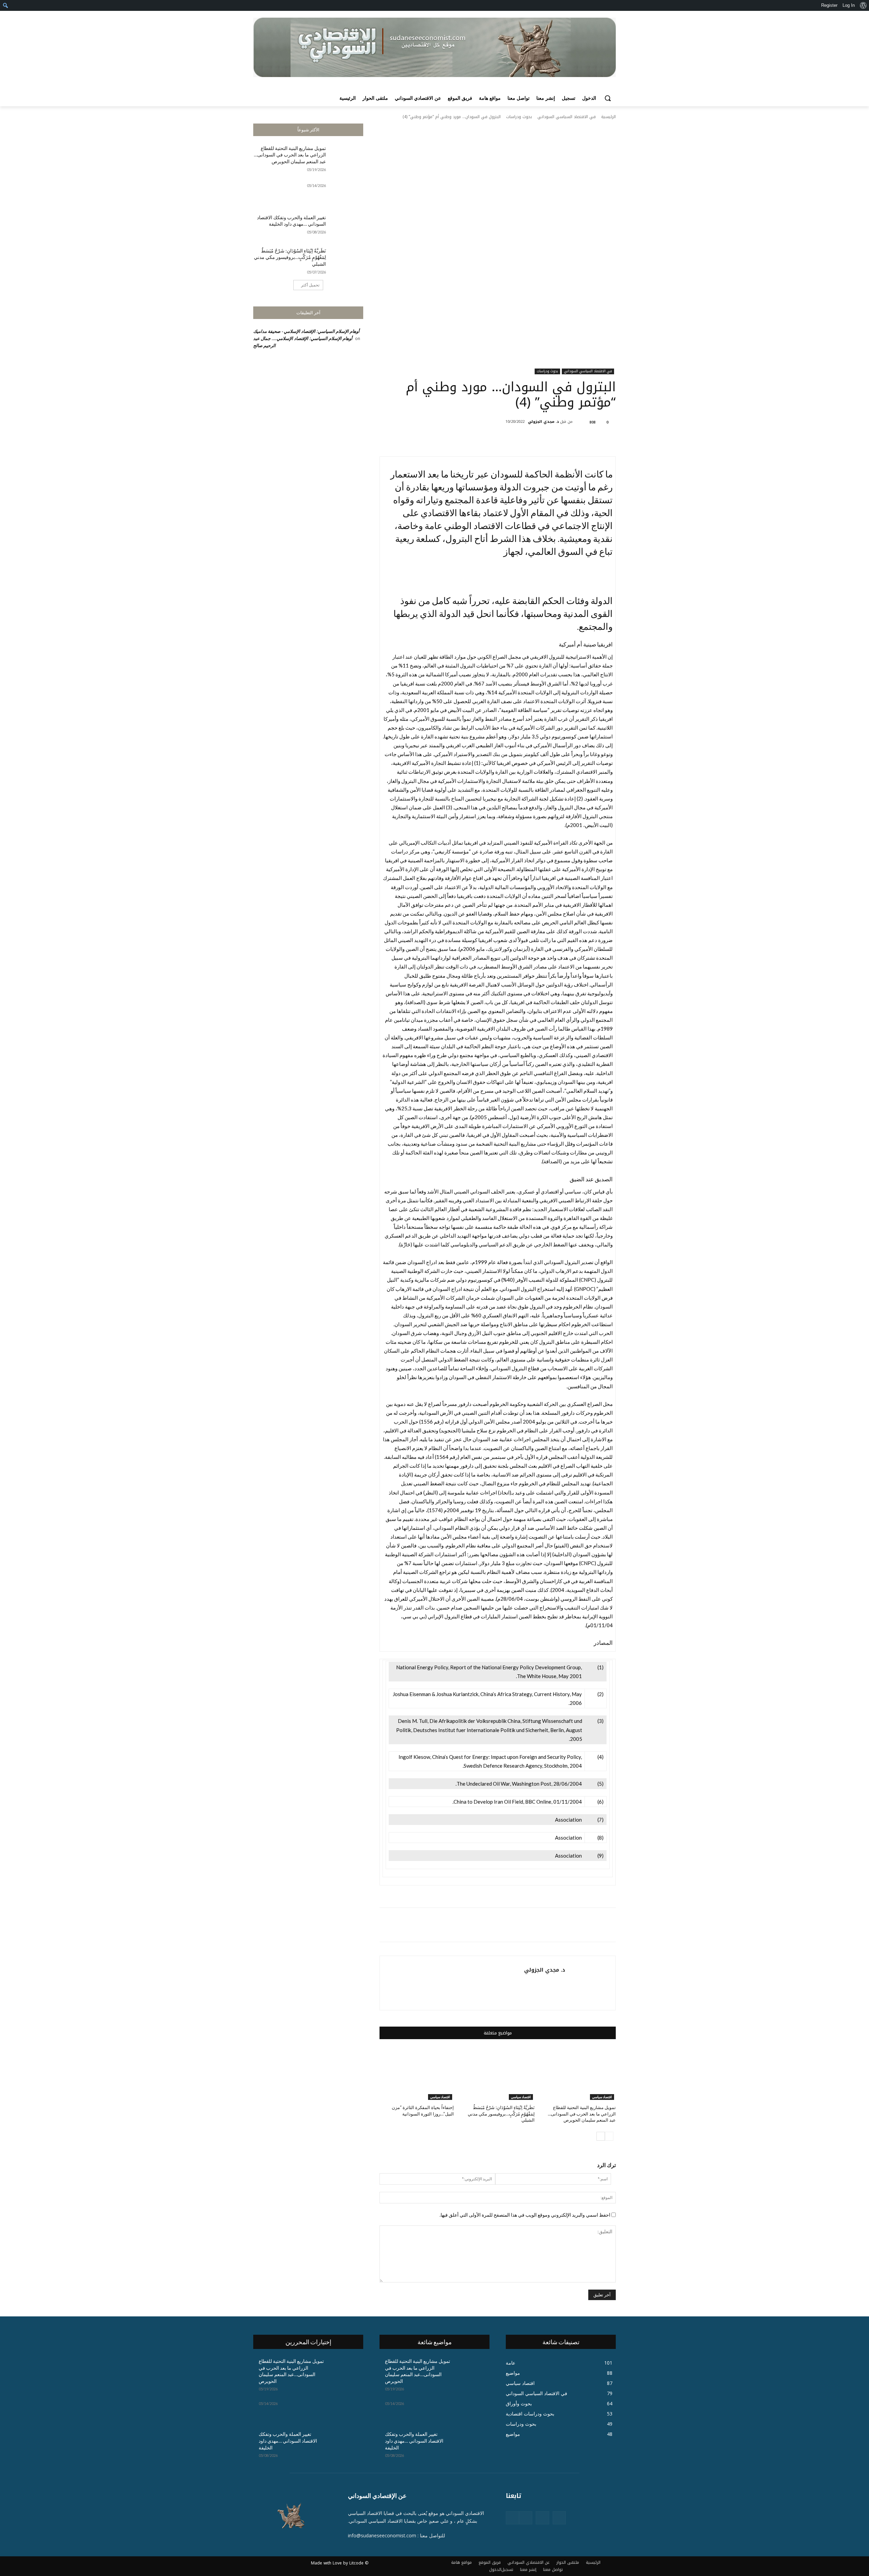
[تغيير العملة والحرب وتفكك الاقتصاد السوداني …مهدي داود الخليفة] (347, 226)
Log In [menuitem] (849, 5)
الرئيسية (608, 117)
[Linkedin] (542, 2518)
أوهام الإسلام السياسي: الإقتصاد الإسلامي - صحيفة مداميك (307, 331)
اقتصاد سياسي (602, 2097)
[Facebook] (570, 439)
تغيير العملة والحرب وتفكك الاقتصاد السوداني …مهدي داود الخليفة (291, 221)
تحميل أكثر (310, 285)
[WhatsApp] (523, 439)
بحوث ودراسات (519, 117)
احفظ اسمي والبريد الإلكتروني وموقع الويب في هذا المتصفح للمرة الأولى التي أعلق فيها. (525, 2215)
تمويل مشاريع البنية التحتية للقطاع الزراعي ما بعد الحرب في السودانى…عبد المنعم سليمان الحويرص (290, 155)
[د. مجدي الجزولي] (578, 422)
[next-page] (601, 2136)
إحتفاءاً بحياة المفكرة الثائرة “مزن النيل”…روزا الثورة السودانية (423, 2110)
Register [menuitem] (829, 5)
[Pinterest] (539, 439)
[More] (507, 439)
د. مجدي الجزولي (543, 422)
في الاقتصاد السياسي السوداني (567, 117)
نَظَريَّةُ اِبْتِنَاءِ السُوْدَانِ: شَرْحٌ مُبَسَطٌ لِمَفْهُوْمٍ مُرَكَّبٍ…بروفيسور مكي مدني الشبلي (290, 257)
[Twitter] (554, 439)
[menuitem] (863, 5)
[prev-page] (609, 2136)
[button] (608, 98)
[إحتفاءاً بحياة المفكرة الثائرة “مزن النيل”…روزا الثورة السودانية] (417, 2074)
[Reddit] (526, 2518)
